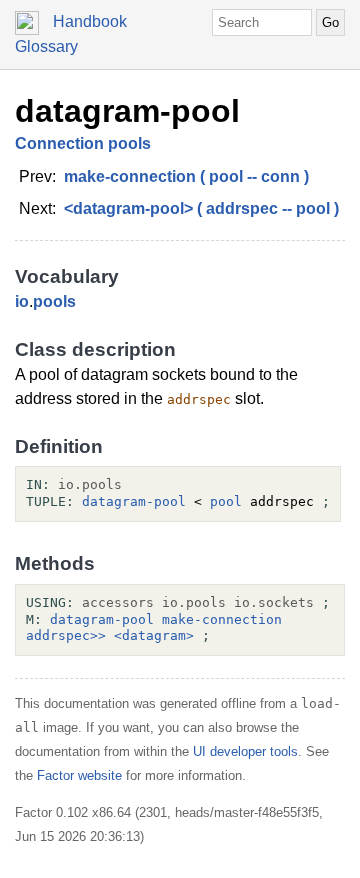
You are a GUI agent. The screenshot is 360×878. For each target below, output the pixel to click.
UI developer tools (245, 751)
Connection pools (83, 143)
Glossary (46, 46)
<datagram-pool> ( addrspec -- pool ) (201, 208)
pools (54, 301)
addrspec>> (66, 635)
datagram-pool (127, 111)
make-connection (222, 619)
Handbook (90, 21)
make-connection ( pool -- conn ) (186, 176)
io (22, 301)
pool (226, 501)
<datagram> (154, 635)
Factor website (79, 775)
